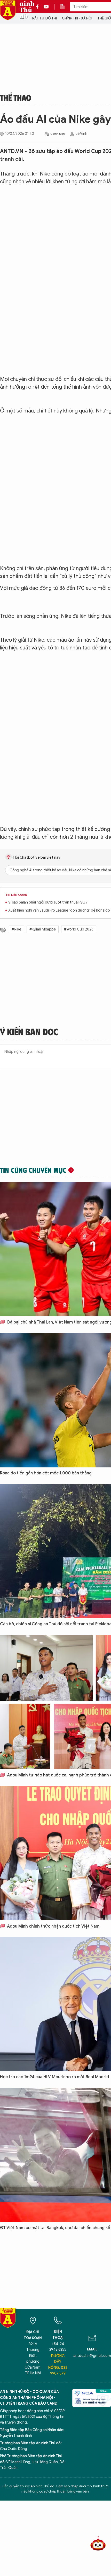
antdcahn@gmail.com (92, 2356)
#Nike (16, 929)
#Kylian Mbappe (43, 929)
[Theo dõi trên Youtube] (46, 7)
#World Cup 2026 (79, 929)
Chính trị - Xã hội (77, 18)
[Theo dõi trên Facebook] (39, 7)
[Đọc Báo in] (65, 7)
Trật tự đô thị (43, 18)
